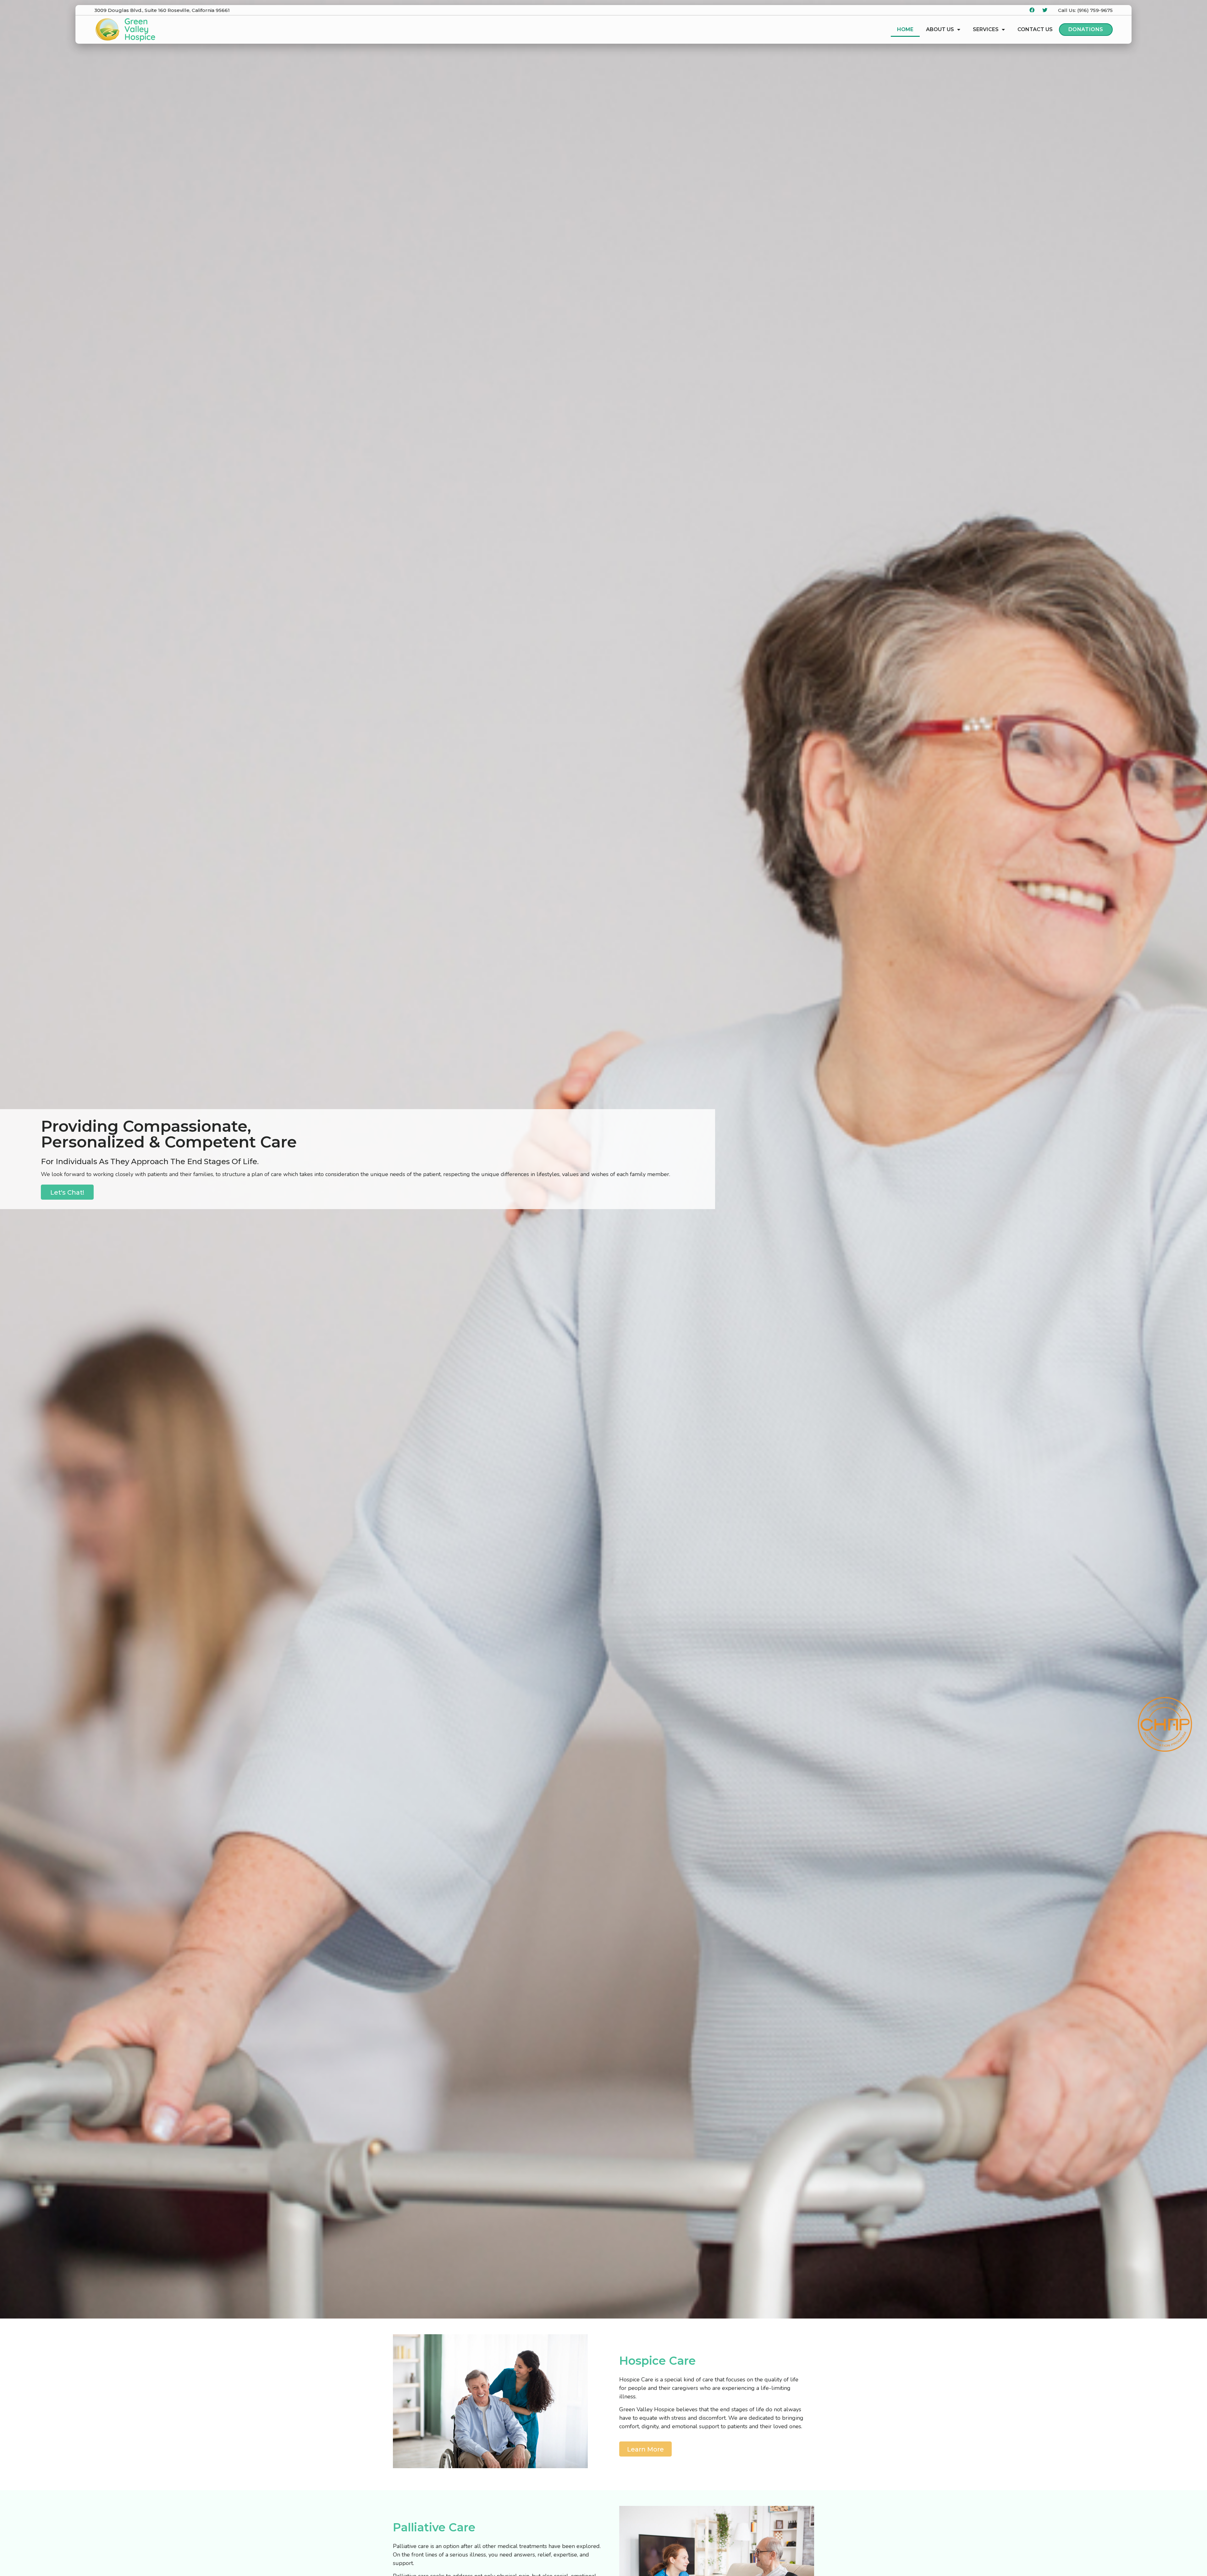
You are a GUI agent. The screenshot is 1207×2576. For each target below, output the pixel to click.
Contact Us (1035, 29)
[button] (67, 1192)
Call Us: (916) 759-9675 (1085, 10)
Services (986, 29)
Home (905, 29)
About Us (940, 29)
